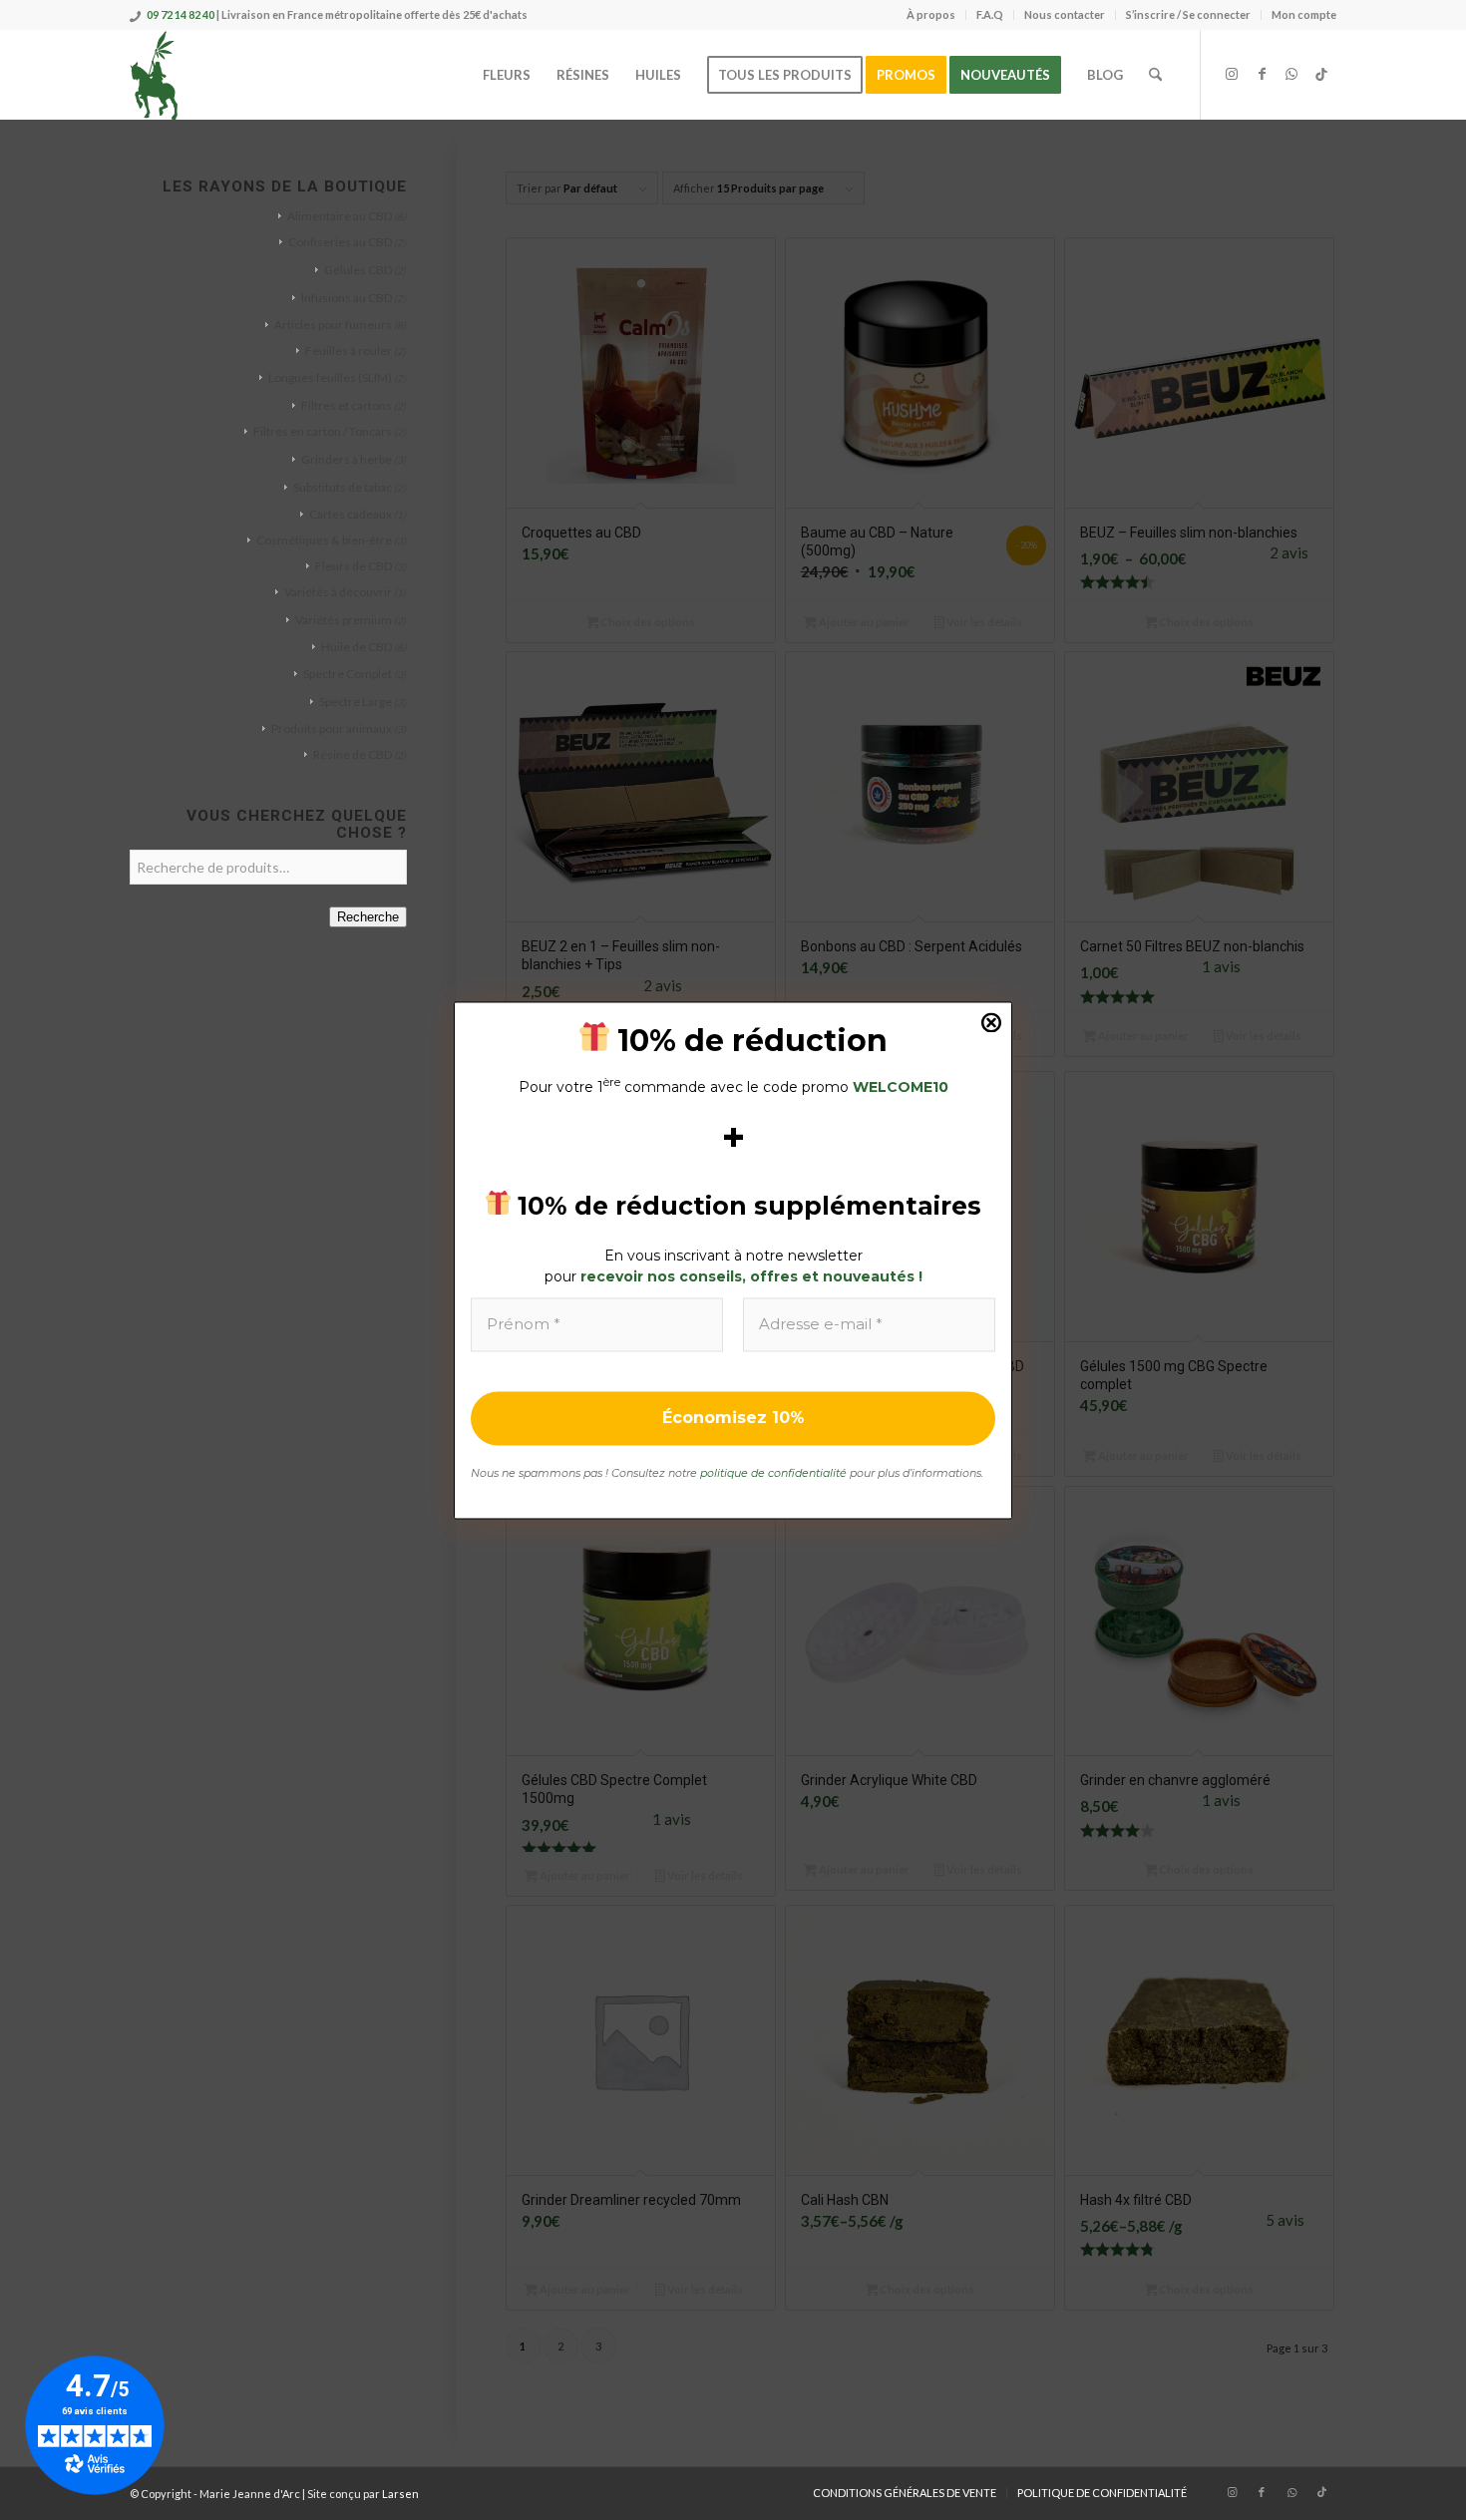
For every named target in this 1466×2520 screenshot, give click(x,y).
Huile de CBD (357, 647)
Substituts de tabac (343, 487)
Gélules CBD (358, 270)
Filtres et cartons (347, 405)
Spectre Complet (348, 674)
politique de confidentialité (773, 1474)
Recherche (368, 917)
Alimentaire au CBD (340, 216)
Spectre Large (356, 702)
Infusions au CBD (347, 298)
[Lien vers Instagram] (1232, 74)
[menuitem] (931, 15)
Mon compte (1304, 14)
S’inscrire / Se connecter (1188, 14)
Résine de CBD (353, 754)
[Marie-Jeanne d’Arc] (155, 75)
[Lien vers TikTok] (1321, 74)
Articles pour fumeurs (333, 325)
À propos (931, 14)
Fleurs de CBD (354, 566)
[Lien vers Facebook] (1262, 74)
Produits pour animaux (332, 728)
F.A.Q (990, 14)
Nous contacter (1065, 14)
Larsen (400, 2494)
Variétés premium (344, 620)
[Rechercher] (1155, 75)
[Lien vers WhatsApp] (1291, 74)
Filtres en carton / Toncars (323, 431)
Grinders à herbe (347, 459)
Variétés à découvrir (338, 592)
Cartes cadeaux (351, 514)
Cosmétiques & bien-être (324, 540)
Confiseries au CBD (340, 242)
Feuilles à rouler (349, 351)
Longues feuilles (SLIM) (330, 377)
